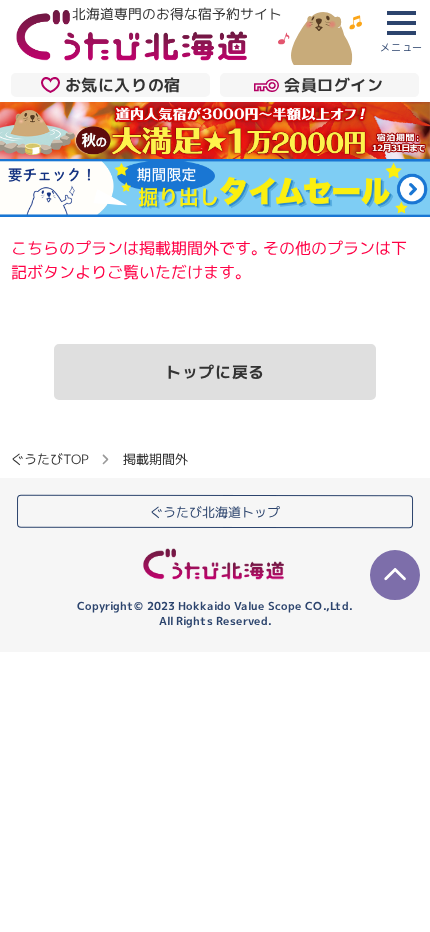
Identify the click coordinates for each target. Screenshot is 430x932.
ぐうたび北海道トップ (215, 512)
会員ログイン (334, 85)
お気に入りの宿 (123, 85)
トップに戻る (215, 372)
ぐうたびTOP (49, 459)
